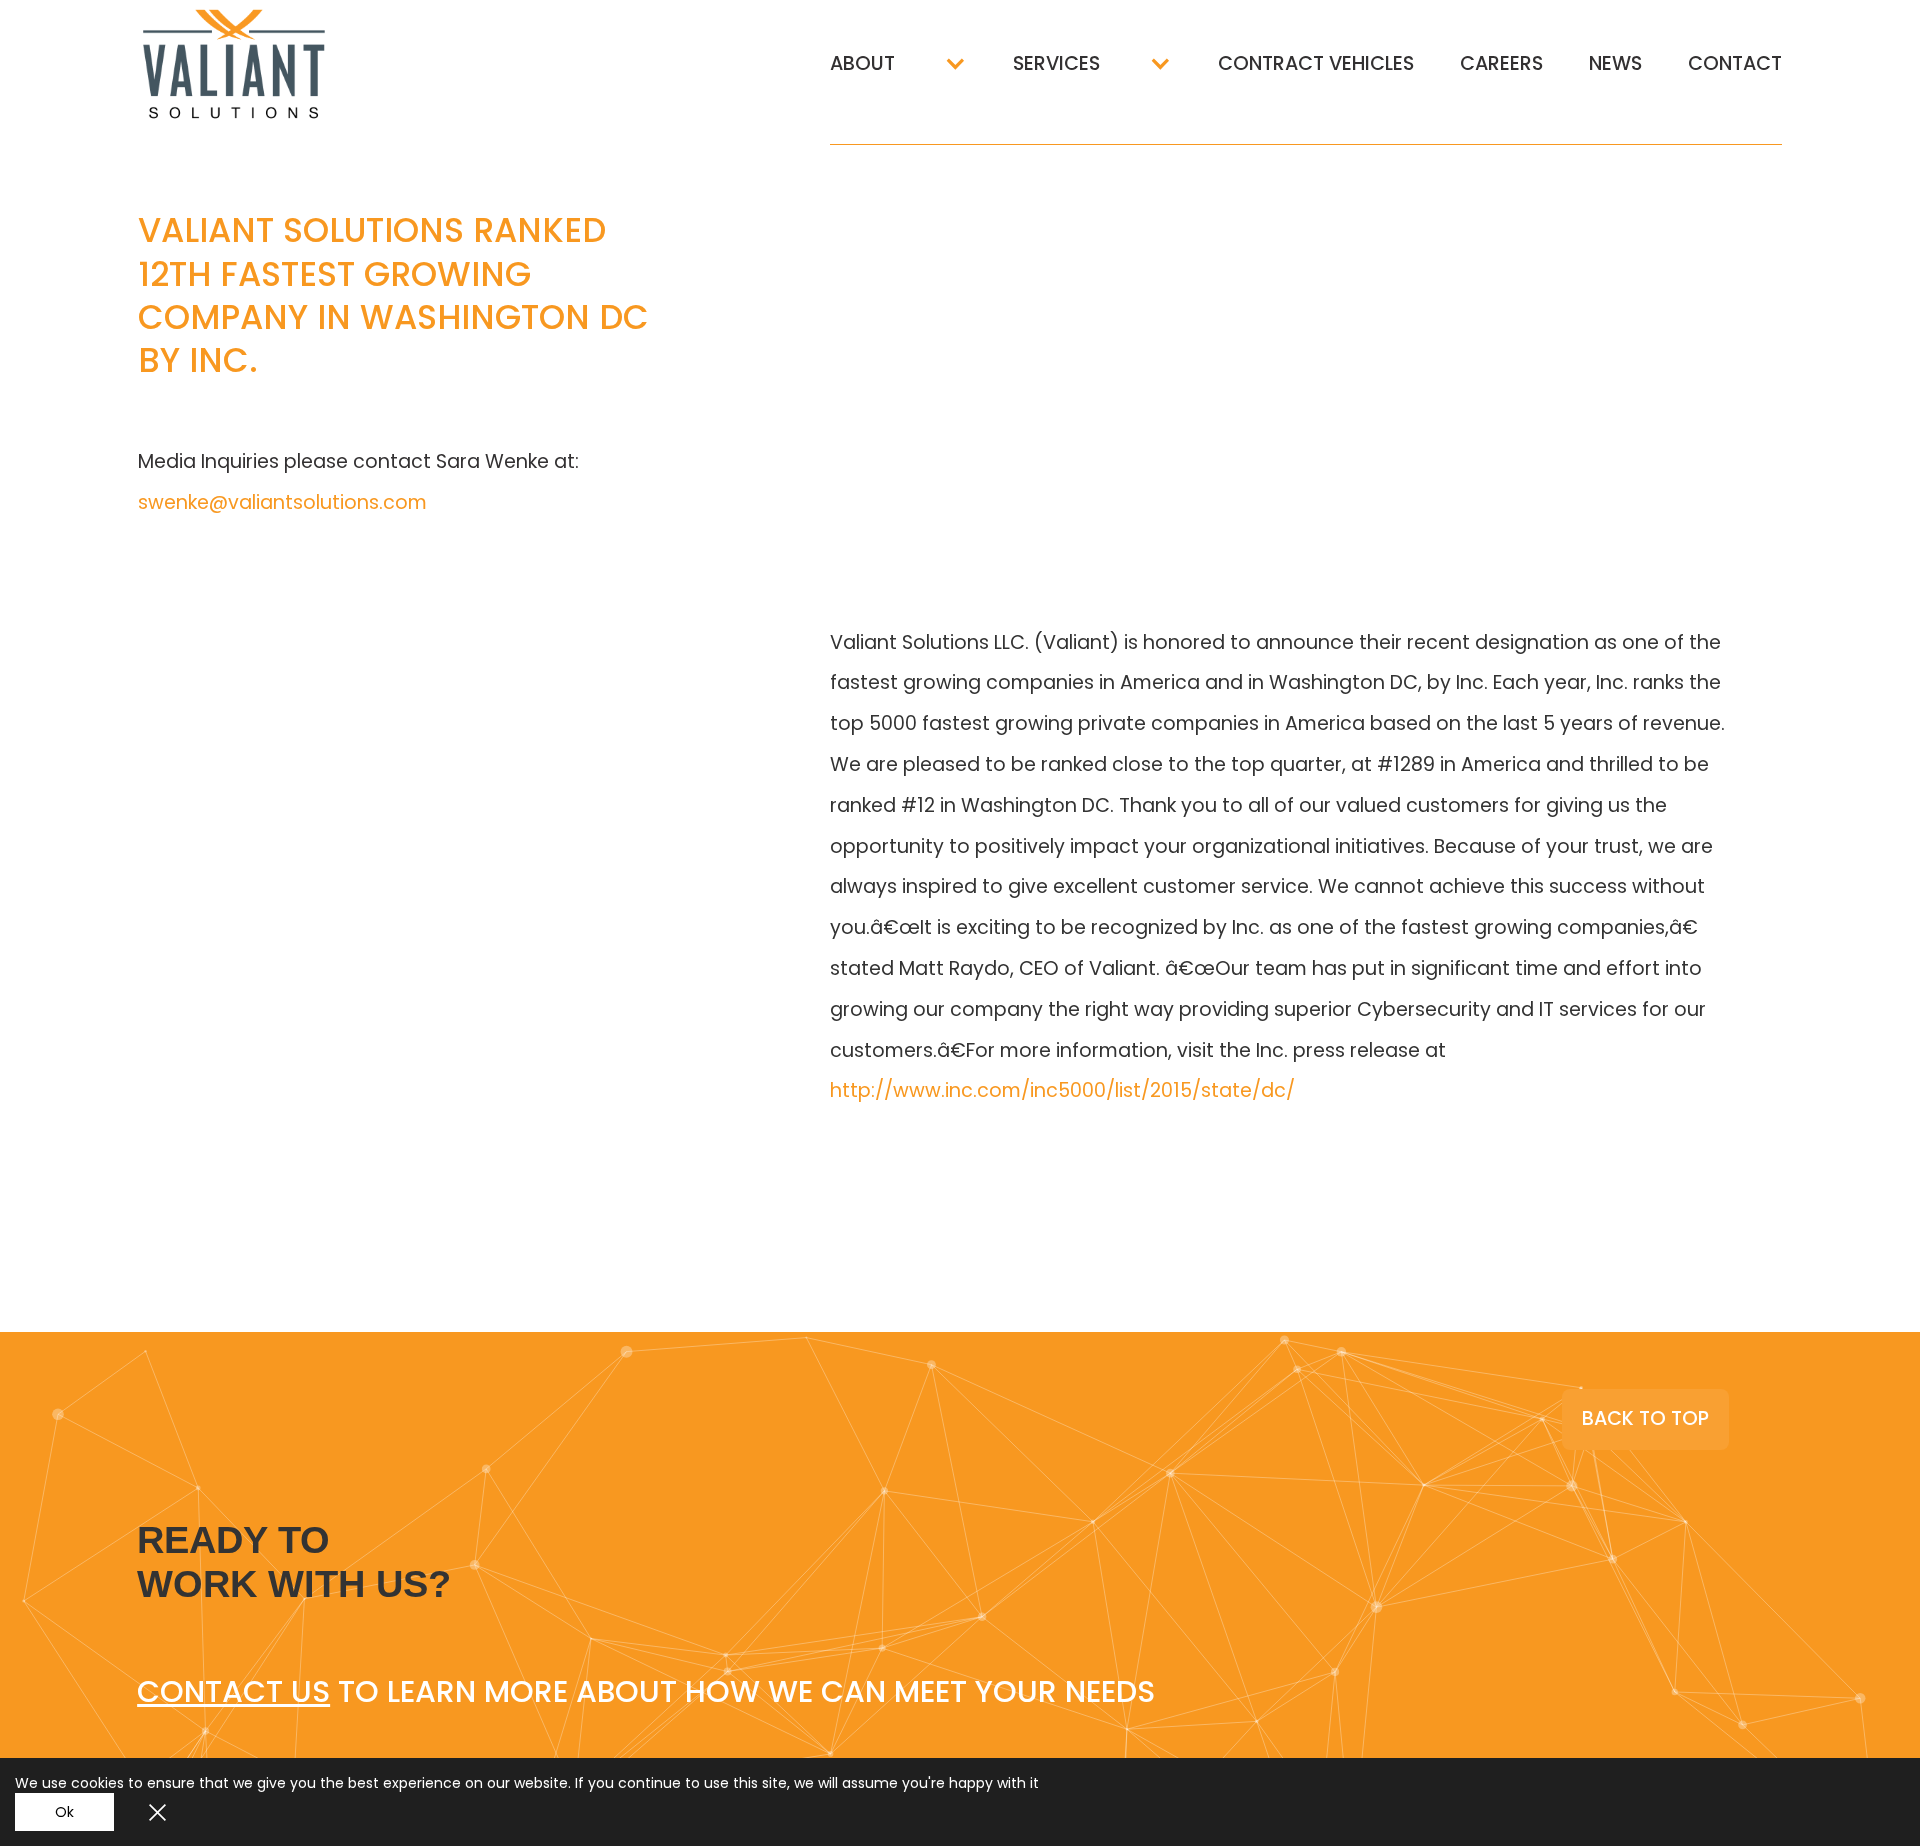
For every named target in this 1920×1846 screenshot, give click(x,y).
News (1615, 63)
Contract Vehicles (1316, 63)
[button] (898, 64)
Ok (64, 1812)
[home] (268, 64)
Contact (1735, 63)
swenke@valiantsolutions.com (282, 502)
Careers (1501, 63)
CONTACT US (233, 1691)
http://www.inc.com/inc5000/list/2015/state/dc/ (1062, 1090)
